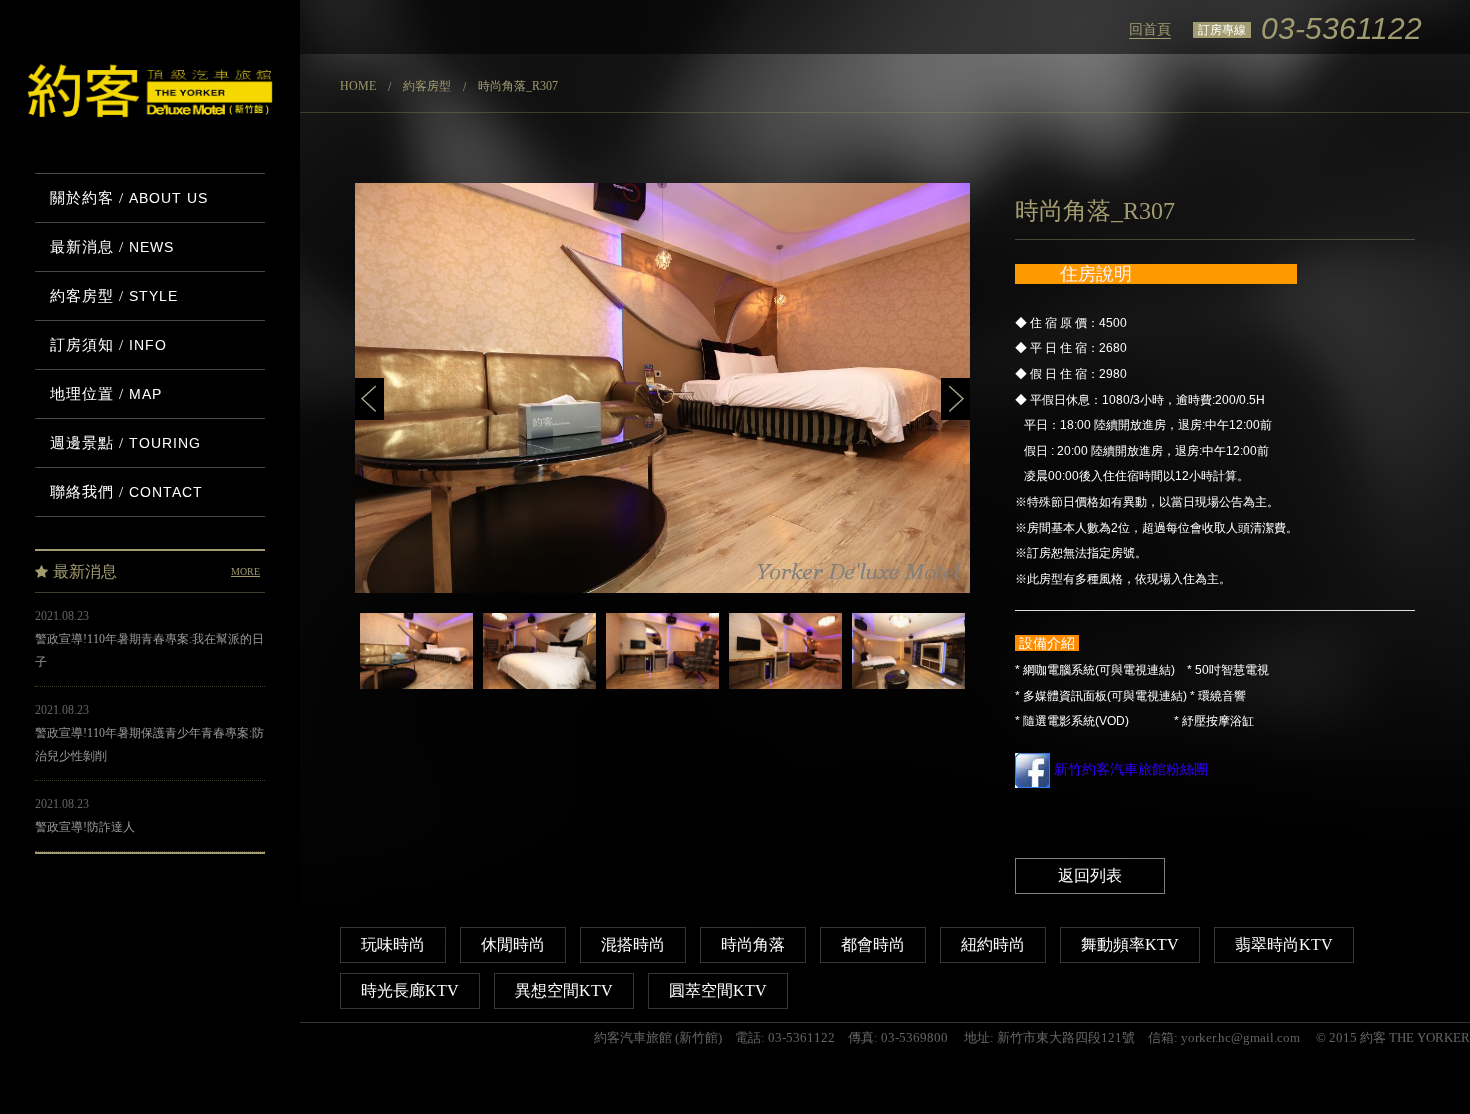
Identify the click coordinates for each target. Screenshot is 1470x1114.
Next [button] (956, 399)
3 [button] (710, 709)
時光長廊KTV (410, 990)
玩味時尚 (393, 944)
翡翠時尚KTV (1284, 944)
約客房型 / (114, 296)
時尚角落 (753, 944)
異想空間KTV (564, 990)
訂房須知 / (108, 345)
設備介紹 (1047, 643)
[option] (662, 388)
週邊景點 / (125, 443)
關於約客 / (129, 198)
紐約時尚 (993, 944)
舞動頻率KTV (1130, 944)
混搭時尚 (633, 944)
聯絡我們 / (126, 492)
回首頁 (1150, 29)
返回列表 (1090, 875)
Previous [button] (370, 399)
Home (358, 86)
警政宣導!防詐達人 (85, 827)
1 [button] (650, 709)
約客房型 (427, 86)
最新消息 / (112, 247)
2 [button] (680, 709)
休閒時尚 (513, 944)
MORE (245, 571)
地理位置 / (106, 394)
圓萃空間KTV (718, 990)
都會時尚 (873, 944)
